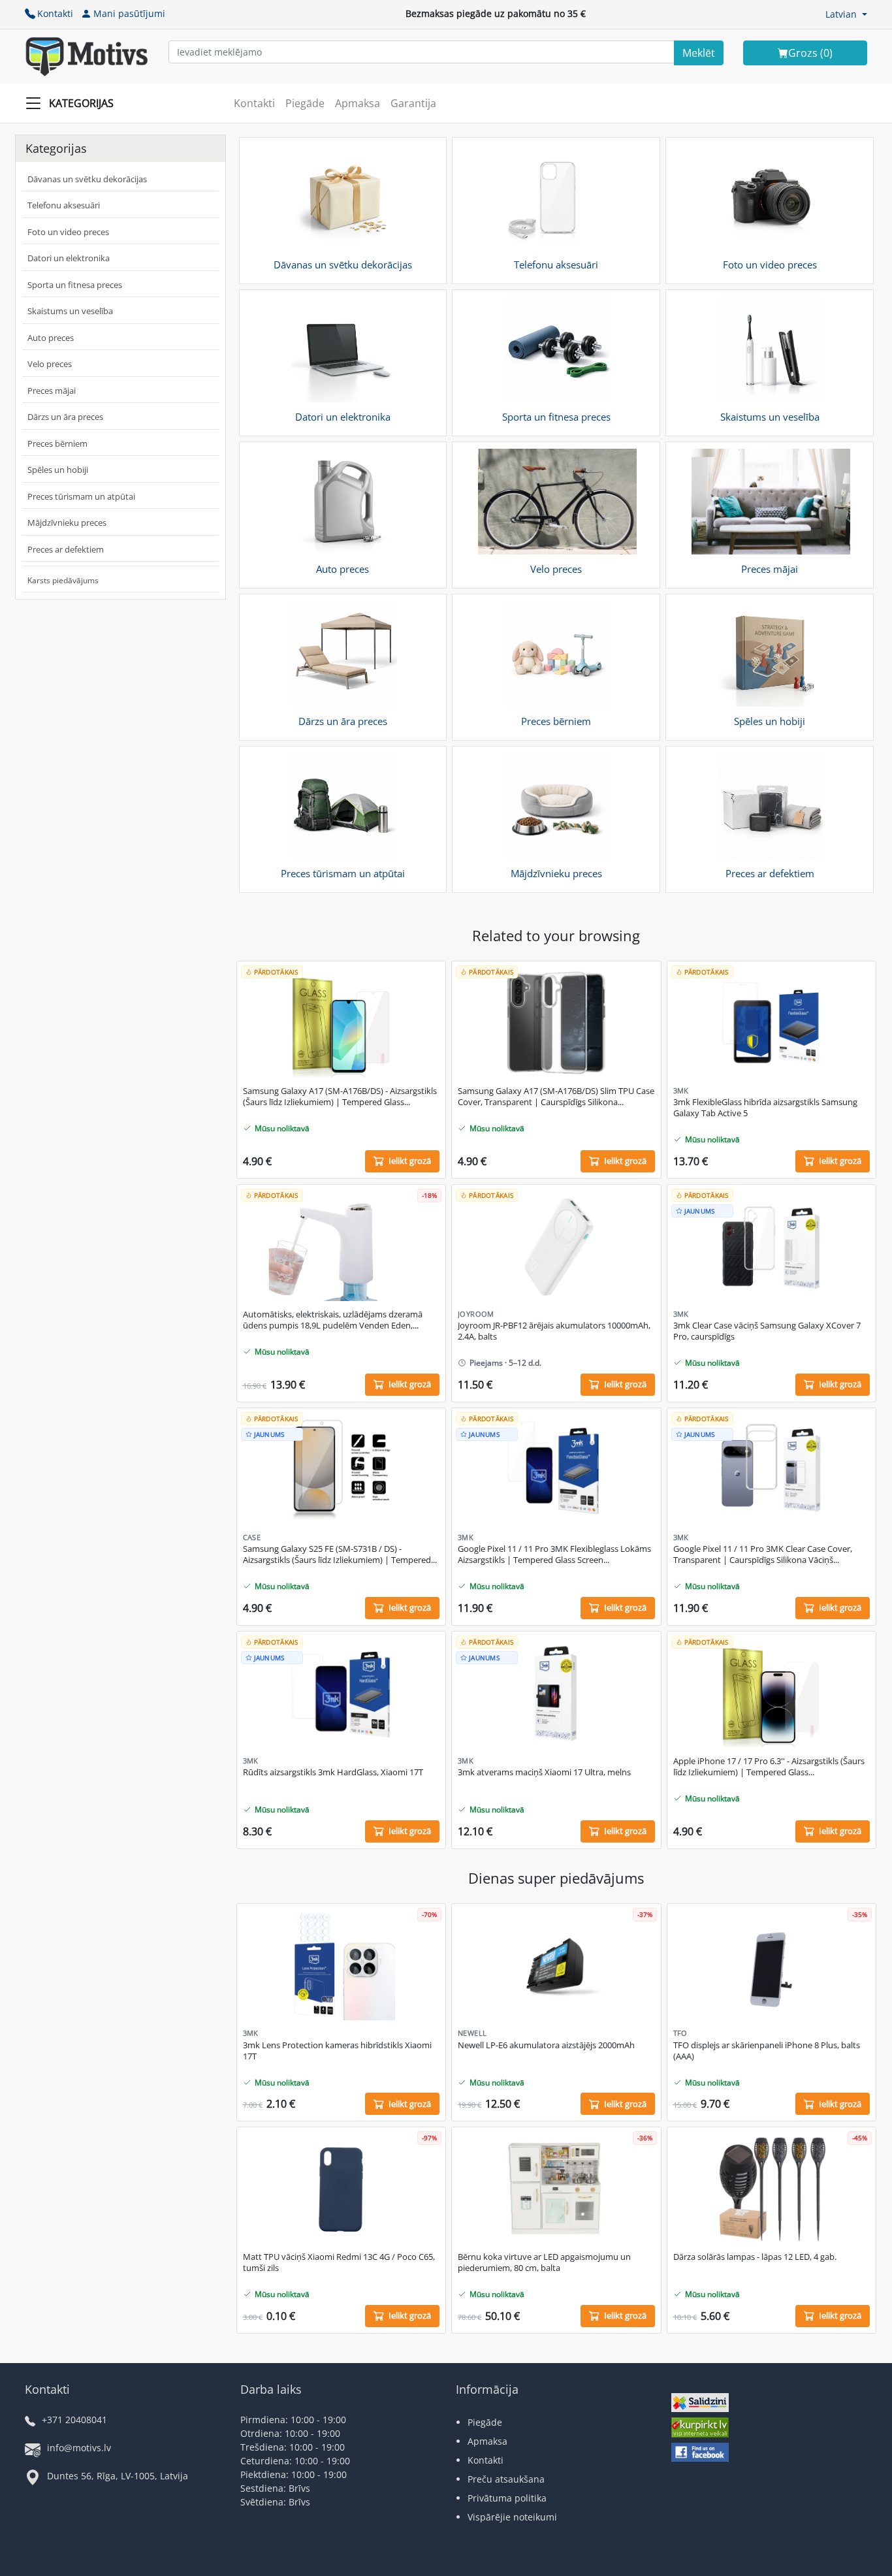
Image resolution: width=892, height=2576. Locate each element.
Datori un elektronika (69, 258)
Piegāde (305, 103)
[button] (846, 14)
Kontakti (55, 13)
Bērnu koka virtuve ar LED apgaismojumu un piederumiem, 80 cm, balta (544, 2262)
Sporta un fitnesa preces (75, 285)
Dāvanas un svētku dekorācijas (87, 179)
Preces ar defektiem (66, 549)
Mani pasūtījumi (129, 13)
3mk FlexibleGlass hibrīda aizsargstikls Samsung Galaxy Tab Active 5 (765, 1108)
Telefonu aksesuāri (64, 205)
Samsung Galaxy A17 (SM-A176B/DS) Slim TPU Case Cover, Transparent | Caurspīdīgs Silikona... (556, 1097)
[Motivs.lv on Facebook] (700, 2454)
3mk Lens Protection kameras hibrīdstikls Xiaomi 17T (337, 2051)
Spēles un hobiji (58, 470)
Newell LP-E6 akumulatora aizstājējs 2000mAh (546, 2045)
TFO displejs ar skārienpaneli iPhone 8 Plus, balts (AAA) (767, 2051)
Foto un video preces (68, 232)
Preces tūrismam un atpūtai (81, 496)
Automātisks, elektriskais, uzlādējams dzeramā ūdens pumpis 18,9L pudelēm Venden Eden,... (333, 1320)
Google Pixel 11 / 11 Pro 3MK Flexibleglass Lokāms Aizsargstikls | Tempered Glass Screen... (554, 1554)
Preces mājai (52, 391)
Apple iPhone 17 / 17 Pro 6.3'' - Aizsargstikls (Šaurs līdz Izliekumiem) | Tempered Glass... (769, 1767)
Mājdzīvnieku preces (67, 523)
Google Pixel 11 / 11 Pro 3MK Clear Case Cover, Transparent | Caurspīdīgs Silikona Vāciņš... (763, 1554)
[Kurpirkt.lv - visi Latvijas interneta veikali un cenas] (700, 2429)
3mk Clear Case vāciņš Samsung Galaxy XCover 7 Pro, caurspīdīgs (767, 1331)
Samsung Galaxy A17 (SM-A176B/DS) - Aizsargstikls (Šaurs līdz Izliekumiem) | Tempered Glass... (340, 1097)
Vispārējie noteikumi (512, 2517)
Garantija (413, 103)
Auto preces (51, 338)
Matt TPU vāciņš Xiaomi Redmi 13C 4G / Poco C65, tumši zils (339, 2262)
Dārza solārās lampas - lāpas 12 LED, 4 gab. (755, 2257)
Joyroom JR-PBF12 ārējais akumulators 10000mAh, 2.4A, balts (554, 1331)
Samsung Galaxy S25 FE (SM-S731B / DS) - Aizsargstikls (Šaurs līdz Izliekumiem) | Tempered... (340, 1554)
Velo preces (50, 364)
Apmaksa (358, 103)
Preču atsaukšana (506, 2479)
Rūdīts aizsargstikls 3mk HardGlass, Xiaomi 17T (333, 1772)
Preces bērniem (57, 443)
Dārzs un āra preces (65, 417)
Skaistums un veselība (70, 311)
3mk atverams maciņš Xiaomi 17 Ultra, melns (544, 1772)
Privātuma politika (507, 2498)
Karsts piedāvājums (63, 580)
